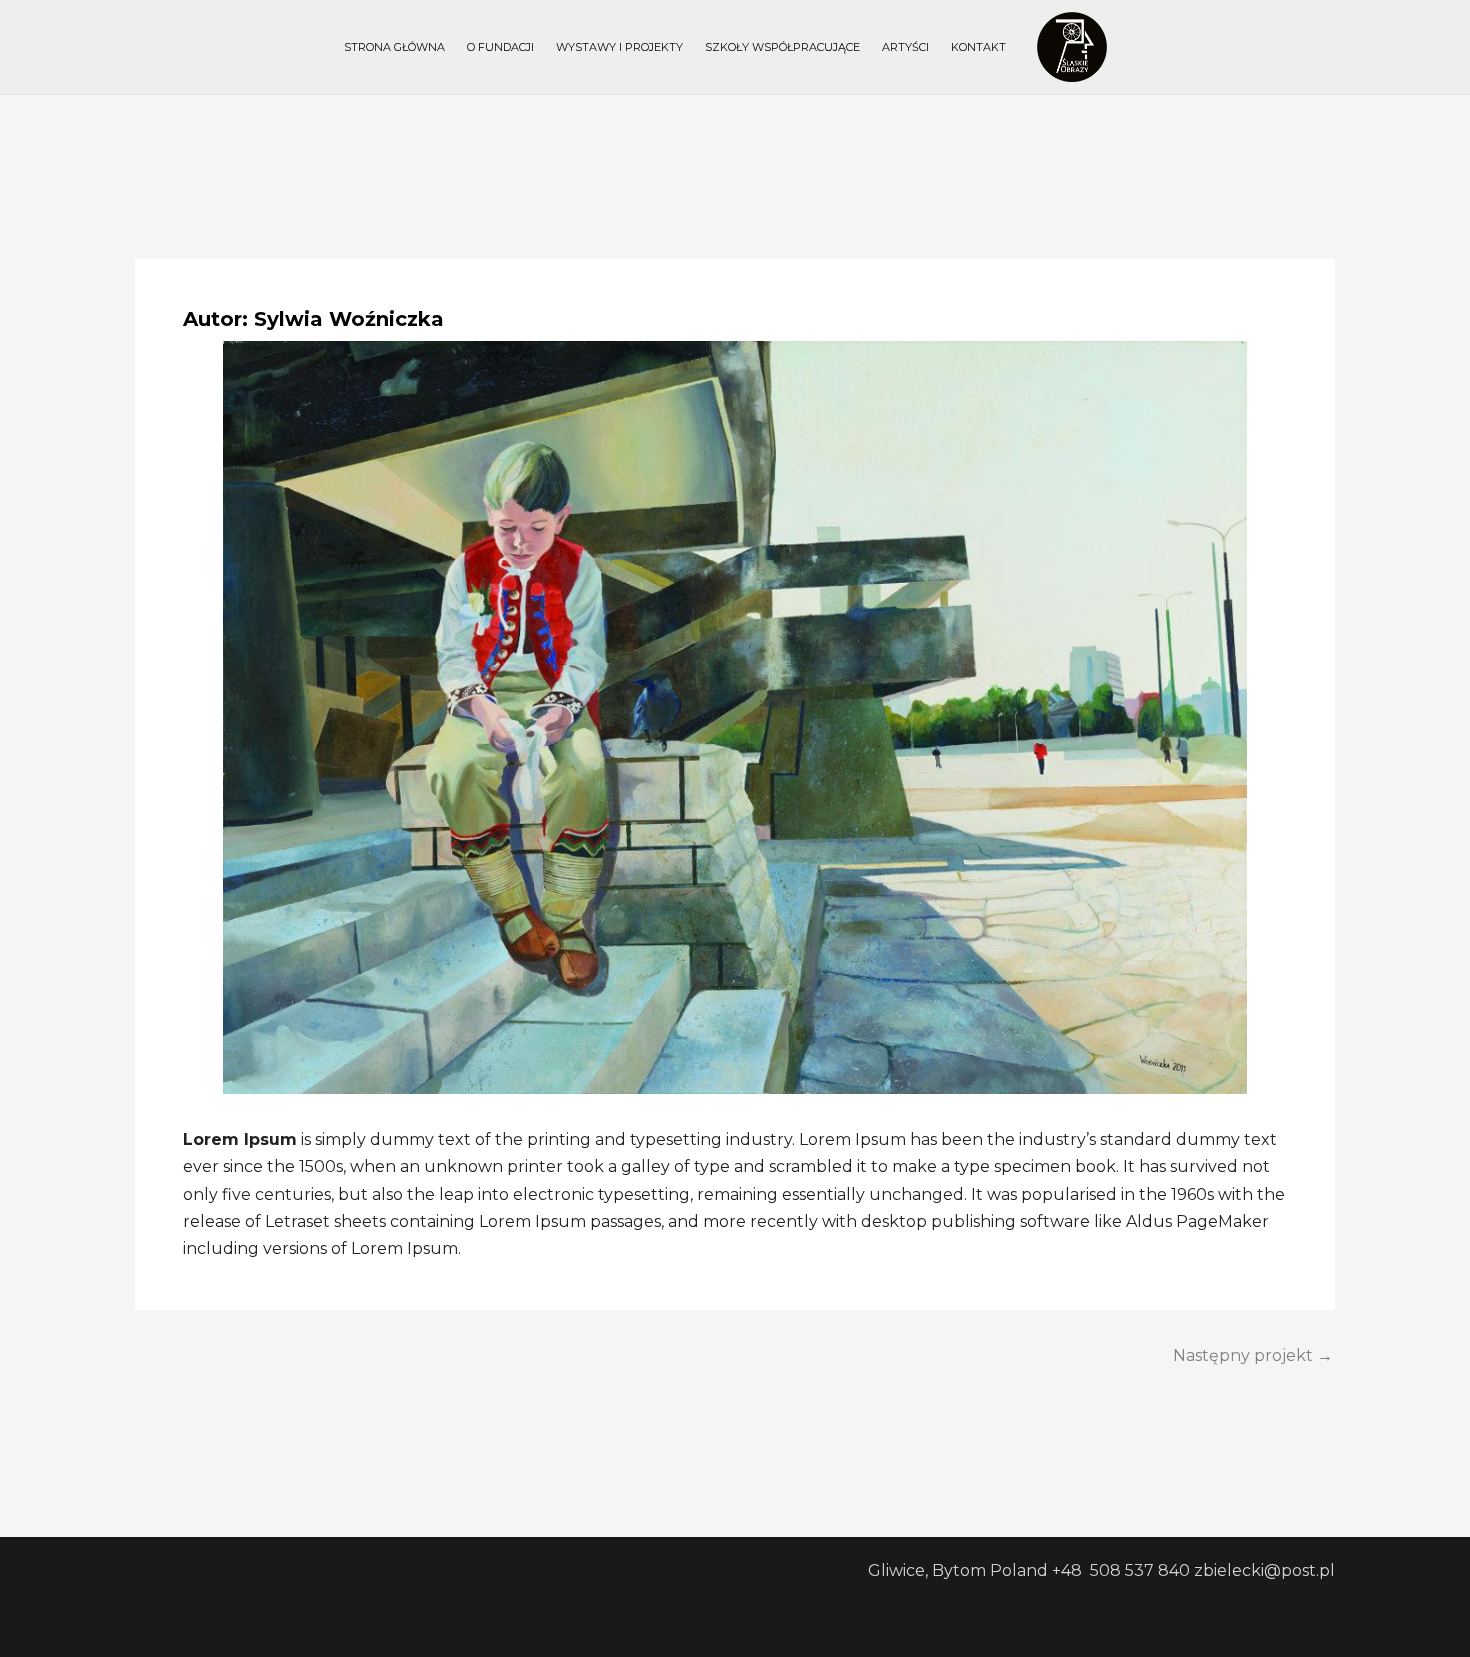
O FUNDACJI (500, 47)
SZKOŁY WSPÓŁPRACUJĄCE (782, 47)
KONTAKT (978, 47)
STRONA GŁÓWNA (394, 47)
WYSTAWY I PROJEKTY (619, 47)
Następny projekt (1253, 1356)
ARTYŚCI (905, 47)
